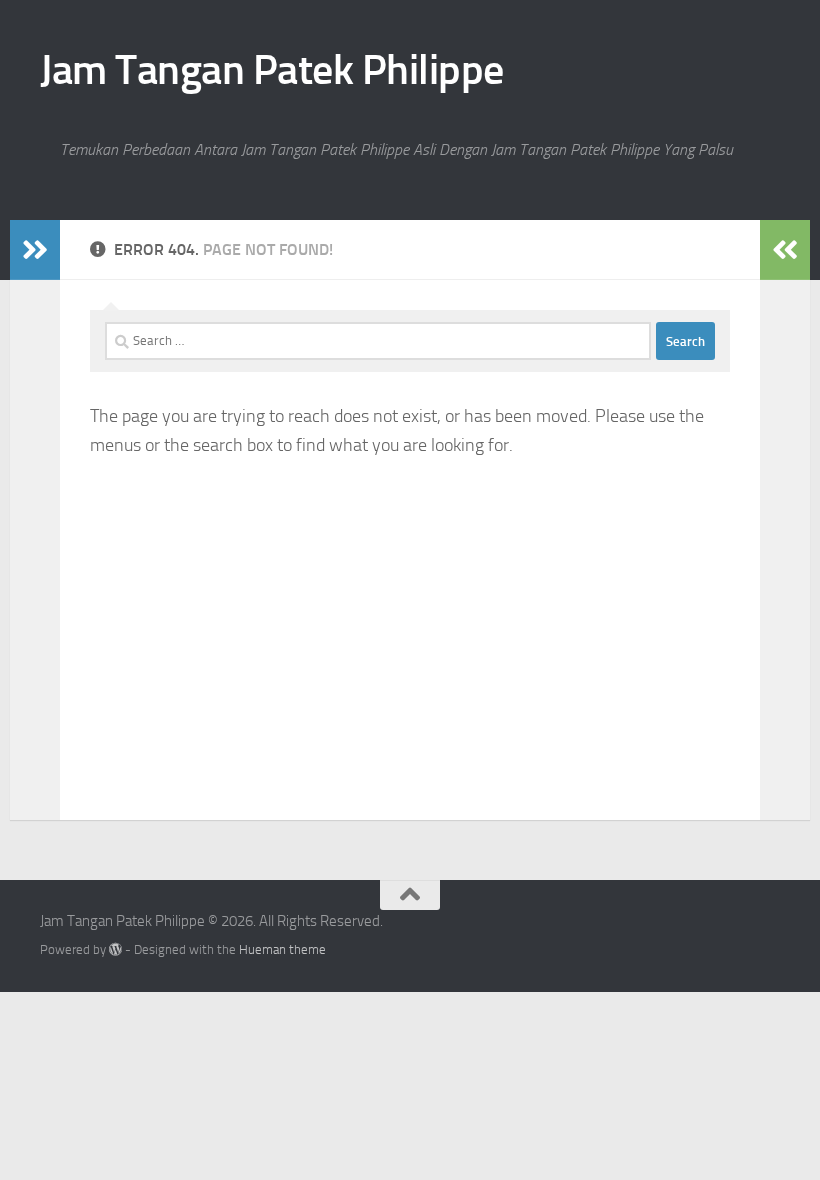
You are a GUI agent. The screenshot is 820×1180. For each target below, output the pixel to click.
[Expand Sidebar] (35, 250)
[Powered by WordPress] (115, 949)
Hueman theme (282, 949)
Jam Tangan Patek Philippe (272, 70)
